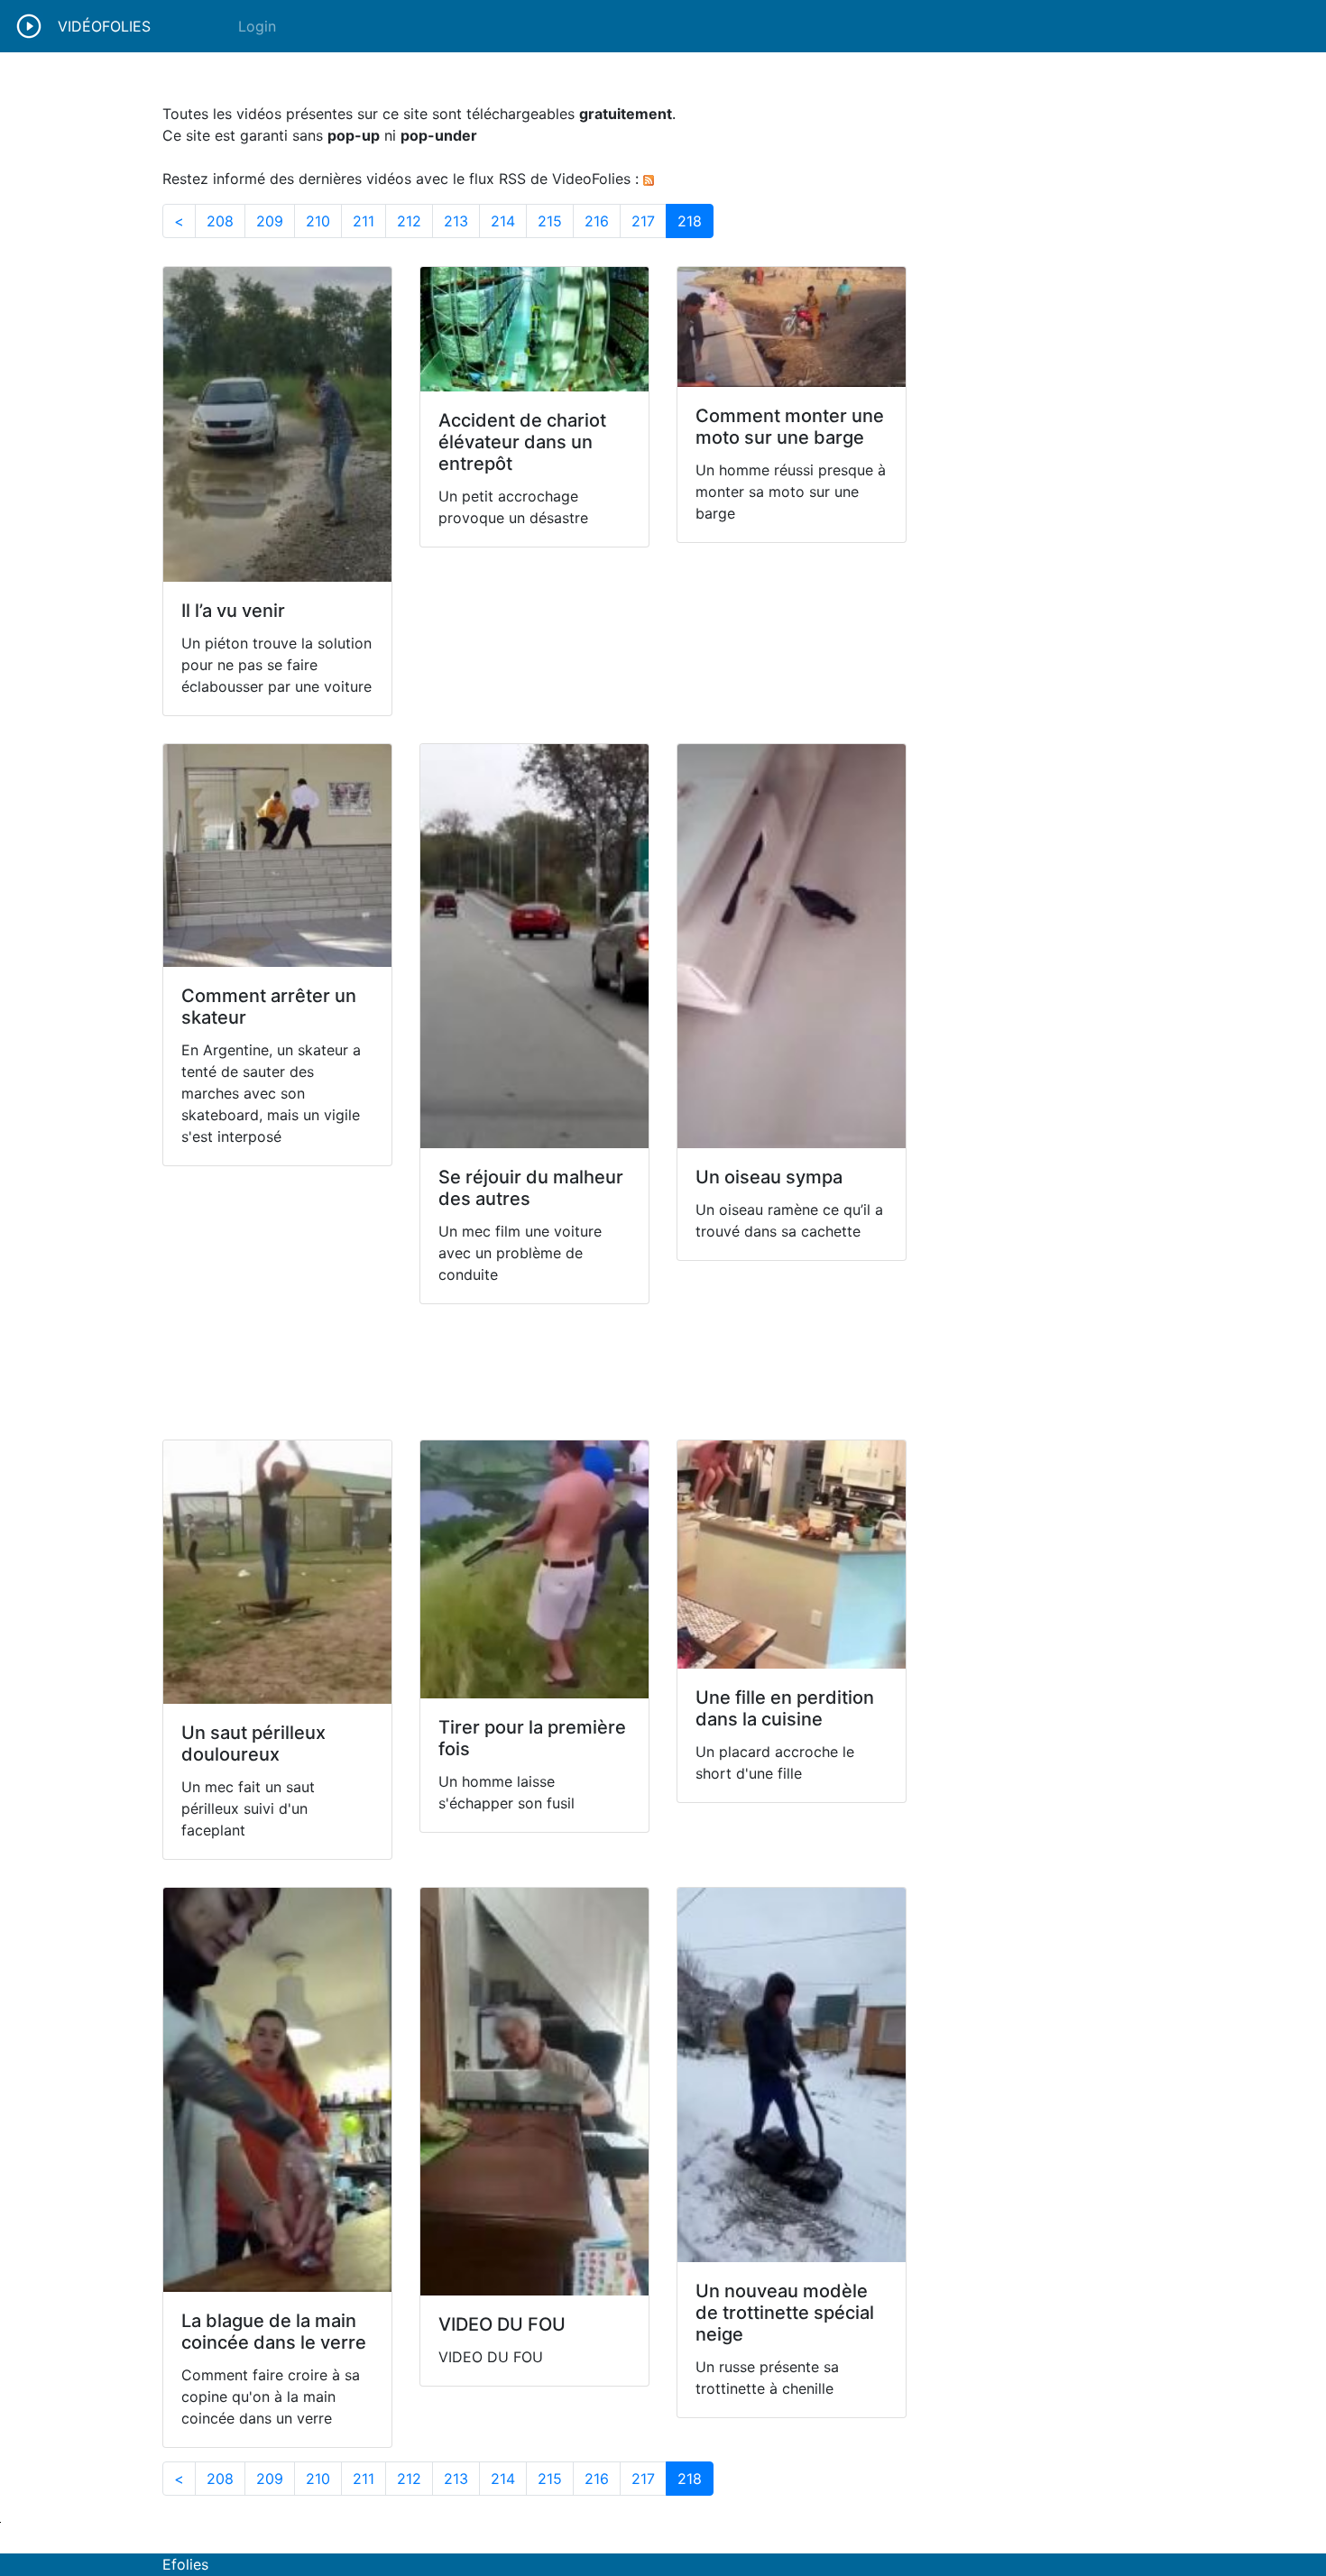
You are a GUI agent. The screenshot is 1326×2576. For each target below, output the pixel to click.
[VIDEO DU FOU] (534, 2092)
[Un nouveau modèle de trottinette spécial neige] (792, 2075)
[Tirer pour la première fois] (534, 1569)
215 (556, 221)
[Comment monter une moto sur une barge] (792, 327)
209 (276, 221)
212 (415, 221)
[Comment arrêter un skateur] (277, 856)
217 (649, 221)
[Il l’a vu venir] (277, 424)
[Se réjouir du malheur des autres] (534, 946)
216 (603, 221)
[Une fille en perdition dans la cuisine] (792, 1555)
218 (695, 221)
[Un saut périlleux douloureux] (277, 1572)
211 (369, 221)
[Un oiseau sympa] (792, 946)
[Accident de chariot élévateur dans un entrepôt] (534, 329)
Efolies (185, 2564)
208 (226, 221)
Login (257, 26)
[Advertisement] (534, 1372)
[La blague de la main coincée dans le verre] (277, 2090)
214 (509, 221)
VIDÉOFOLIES (104, 26)
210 (324, 221)
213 (462, 221)
